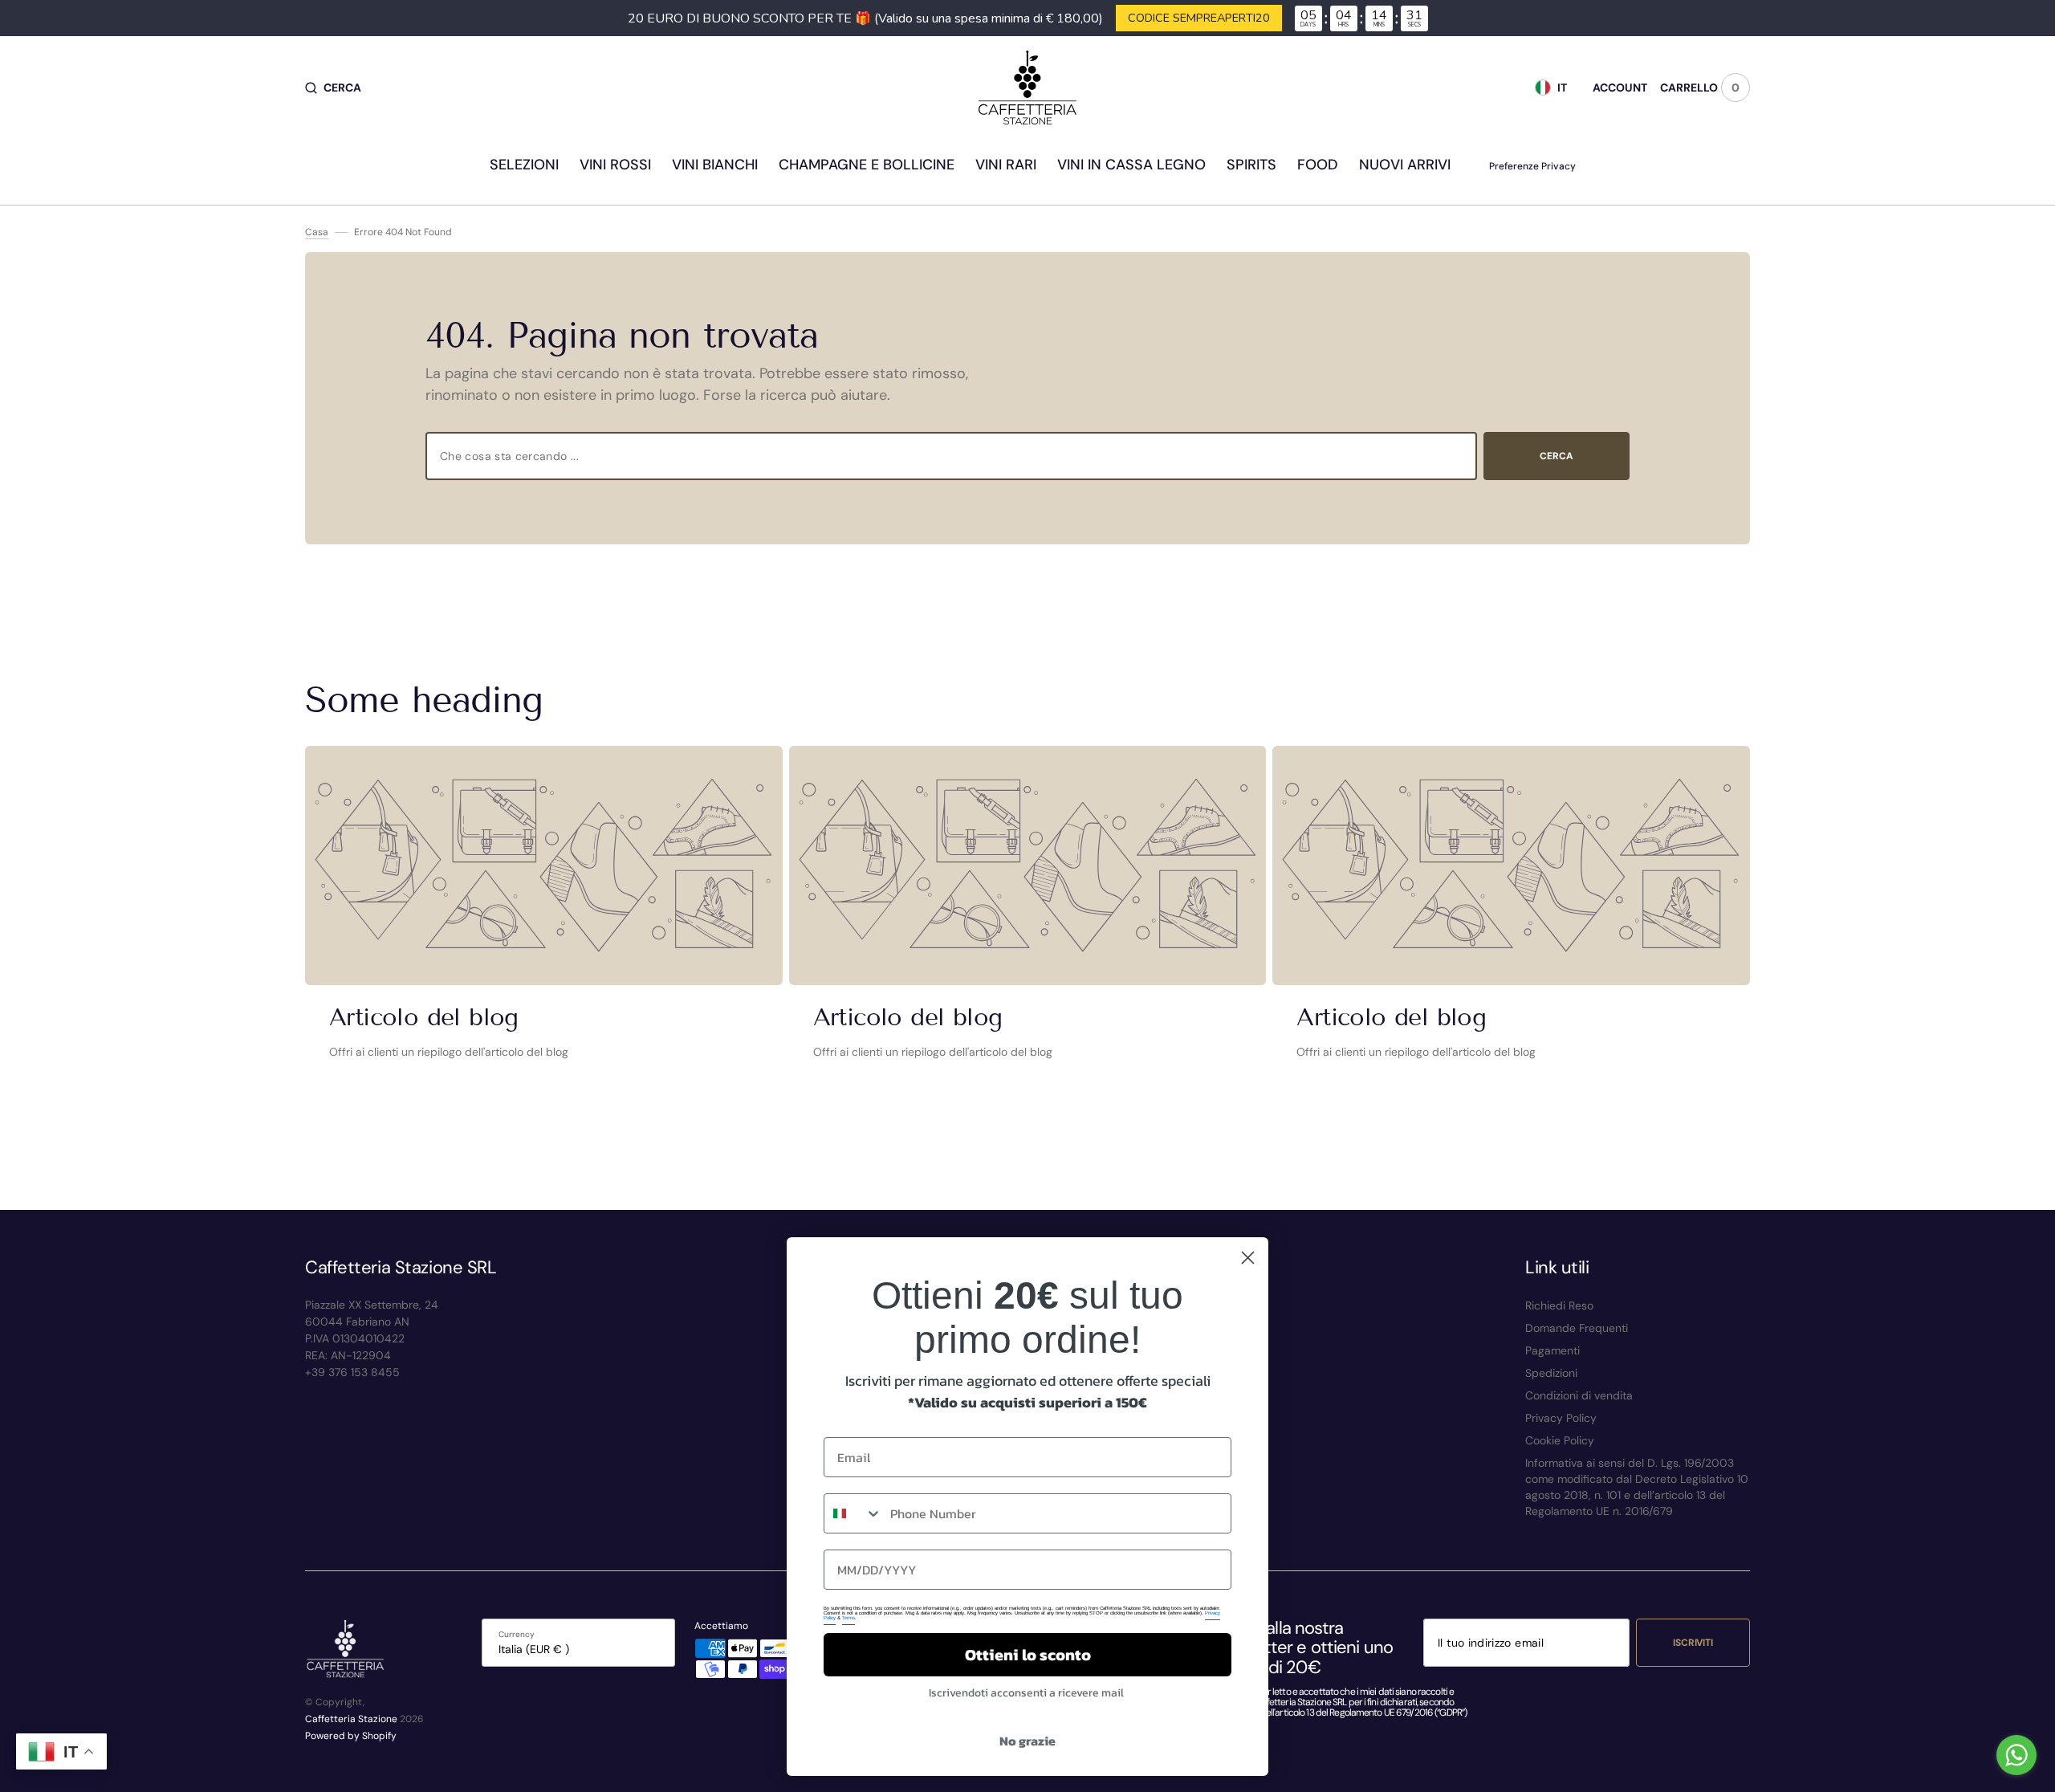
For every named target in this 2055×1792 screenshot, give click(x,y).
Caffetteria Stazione (351, 1719)
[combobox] (951, 456)
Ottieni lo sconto (1028, 1655)
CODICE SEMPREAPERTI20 (1199, 18)
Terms (848, 1618)
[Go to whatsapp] (2016, 1755)
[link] (544, 865)
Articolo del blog (424, 1017)
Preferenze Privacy (1532, 166)
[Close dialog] (1248, 1258)
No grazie (1027, 1741)
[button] (333, 88)
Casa (317, 232)
